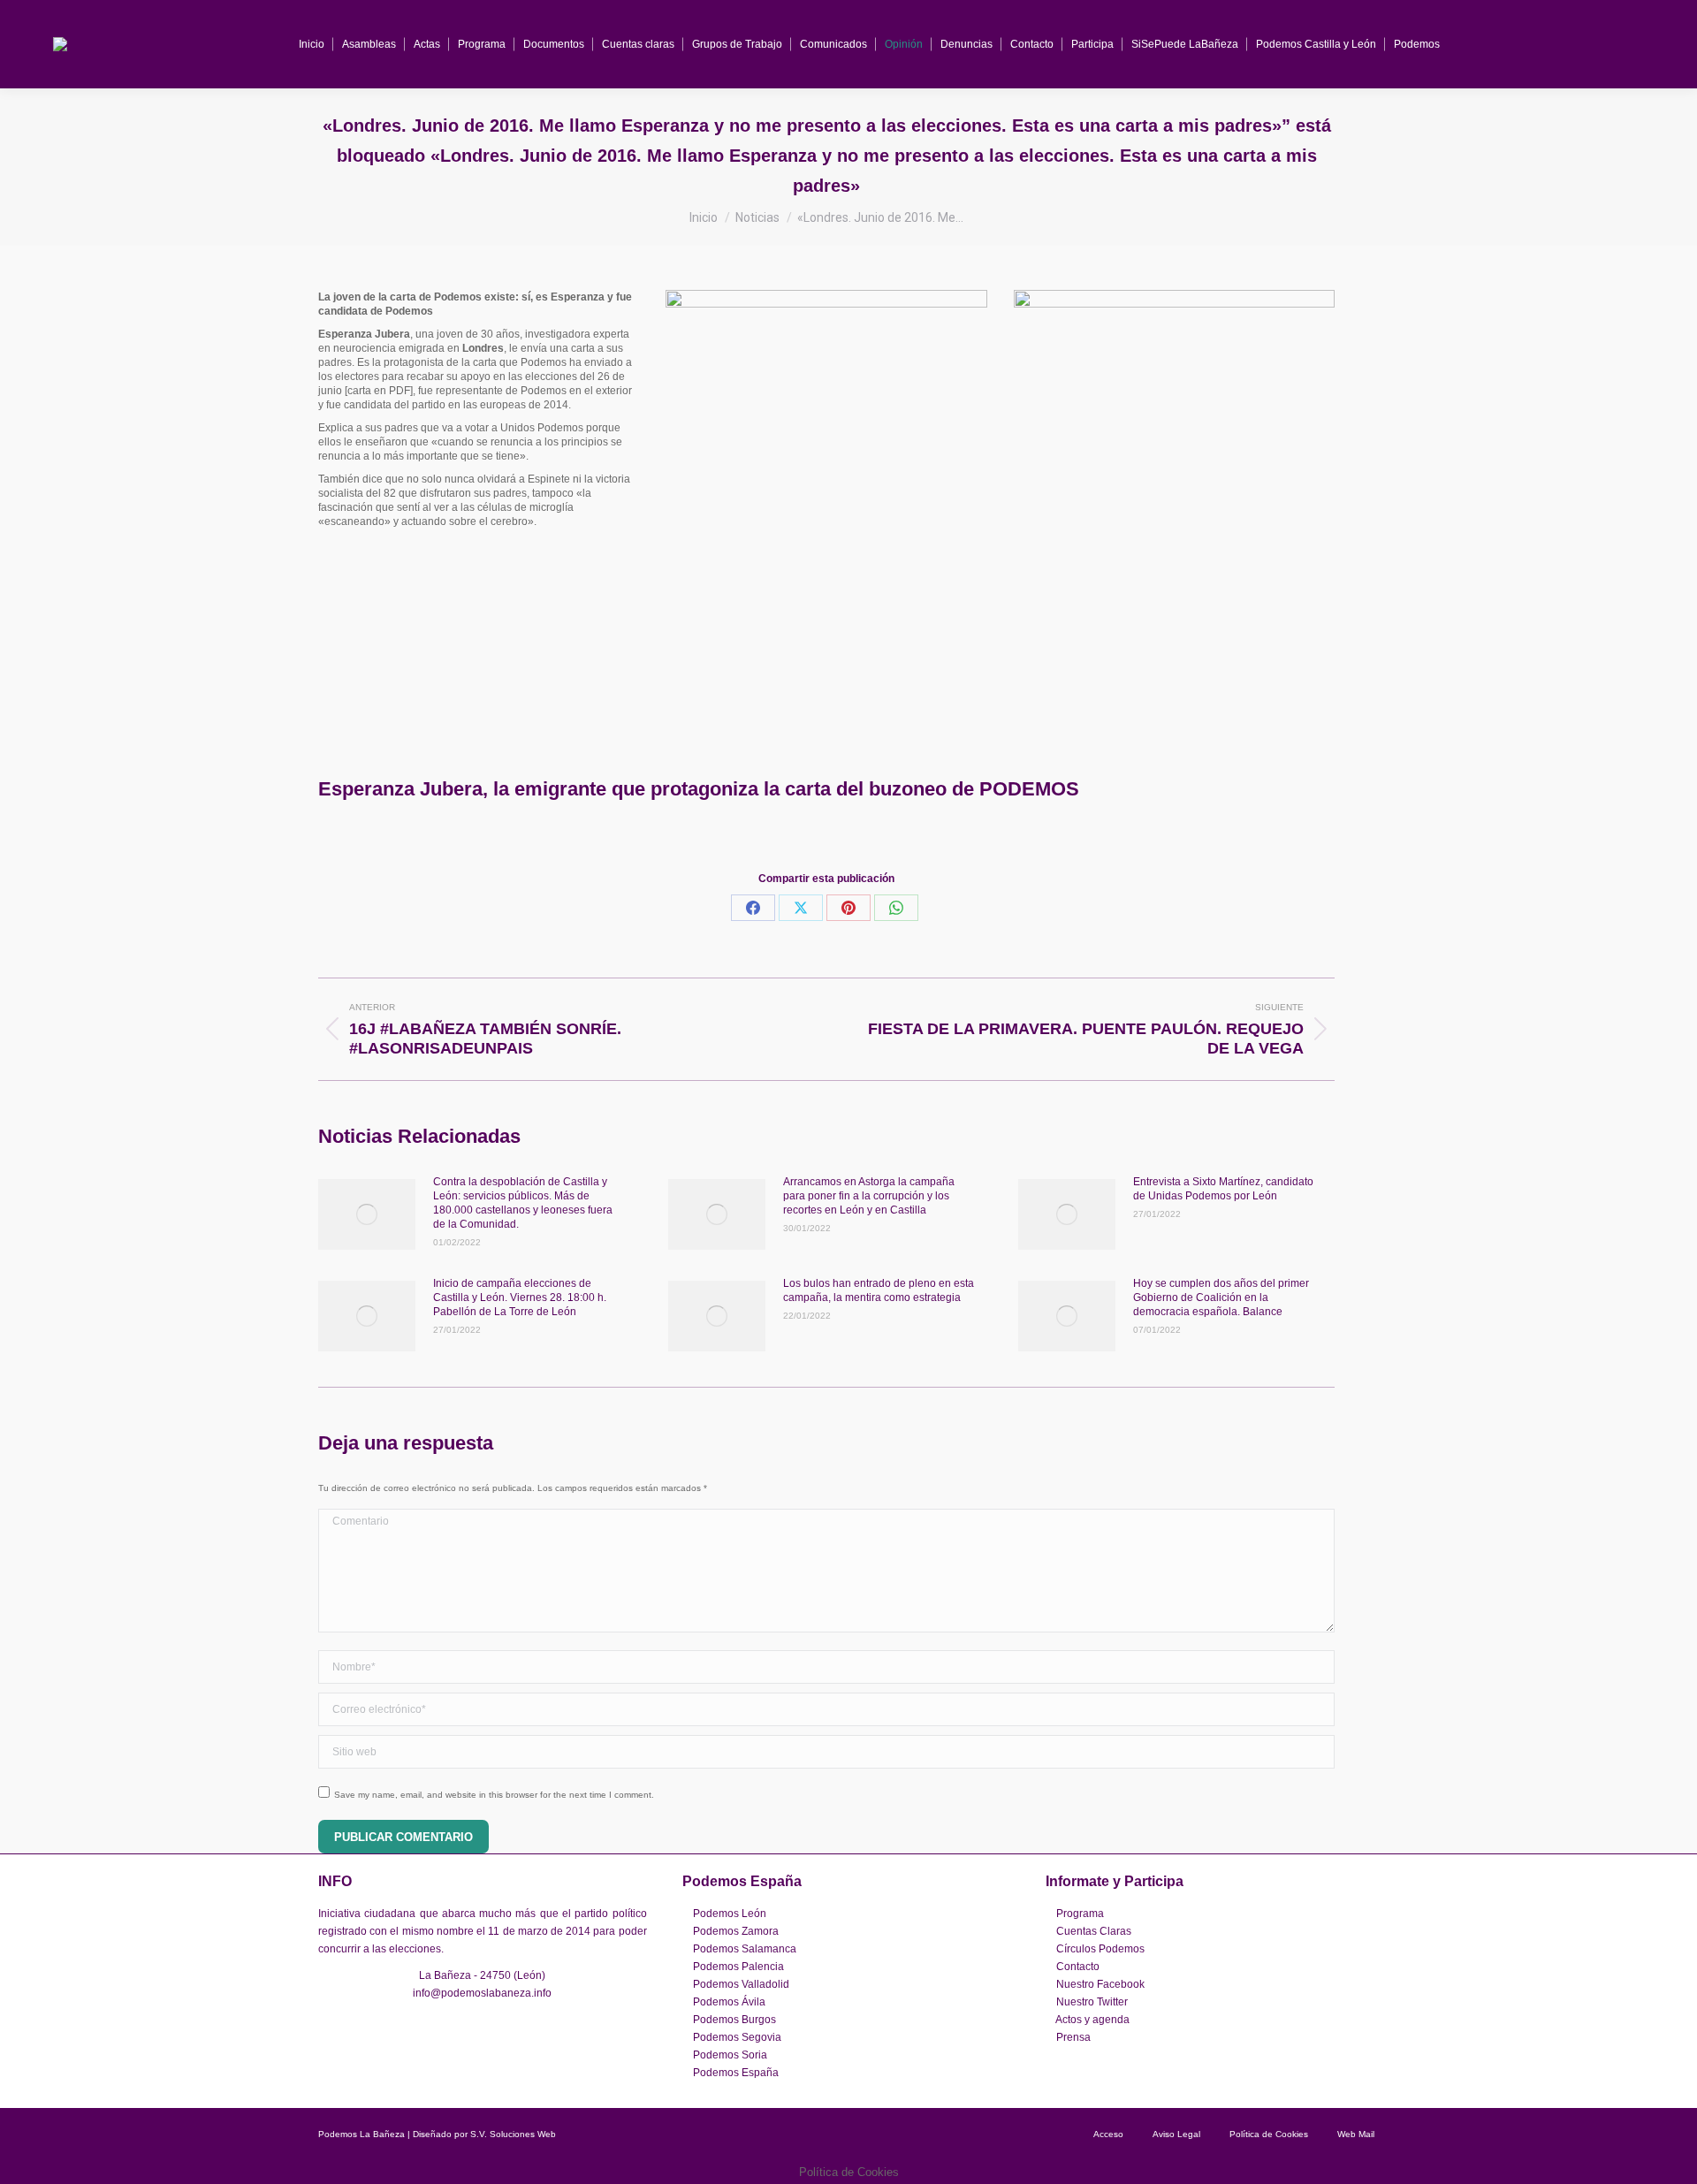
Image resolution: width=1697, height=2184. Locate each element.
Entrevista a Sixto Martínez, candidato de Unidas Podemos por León (1223, 1189)
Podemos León (730, 1914)
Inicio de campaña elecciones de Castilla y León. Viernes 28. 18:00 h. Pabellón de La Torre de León (520, 1297)
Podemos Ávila (729, 2002)
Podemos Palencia (738, 1967)
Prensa (1073, 2037)
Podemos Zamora (736, 1931)
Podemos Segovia (737, 2037)
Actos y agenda (1092, 2020)
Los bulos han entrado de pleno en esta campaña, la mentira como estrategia (879, 1290)
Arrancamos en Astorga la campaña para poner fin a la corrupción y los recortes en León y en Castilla (869, 1196)
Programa (1080, 1914)
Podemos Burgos (734, 2020)
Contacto (1078, 1967)
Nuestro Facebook (1100, 1984)
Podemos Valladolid (741, 1984)
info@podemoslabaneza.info (482, 1993)
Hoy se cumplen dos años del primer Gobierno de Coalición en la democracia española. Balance (1221, 1297)
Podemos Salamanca (745, 1949)
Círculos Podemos (1100, 1949)
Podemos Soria (730, 2055)
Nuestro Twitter (1092, 2002)
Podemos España (736, 2073)
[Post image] (367, 1214)
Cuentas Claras (1094, 1931)
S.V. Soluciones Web (513, 2134)
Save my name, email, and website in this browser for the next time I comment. (494, 1795)
